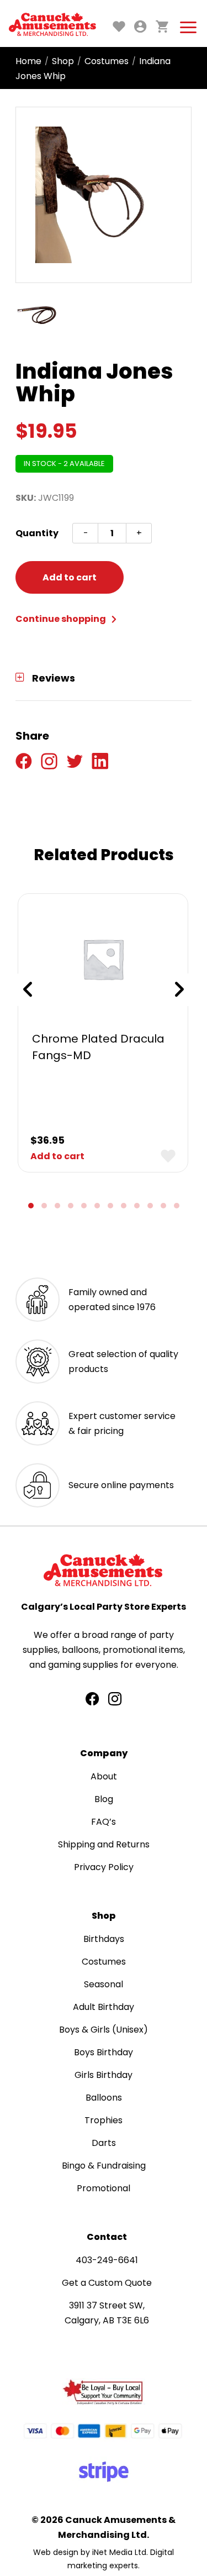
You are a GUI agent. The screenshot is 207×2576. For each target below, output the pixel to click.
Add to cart (70, 577)
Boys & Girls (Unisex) (104, 2030)
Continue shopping (62, 619)
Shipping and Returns (104, 1844)
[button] (31, 1206)
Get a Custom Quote (107, 2283)
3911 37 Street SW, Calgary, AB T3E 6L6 (107, 2313)
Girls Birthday (104, 2075)
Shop (63, 61)
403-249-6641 (107, 2260)
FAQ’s (104, 1822)
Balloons (104, 2098)
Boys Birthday (104, 2052)
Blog (104, 1799)
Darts (104, 2143)
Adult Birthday (104, 2007)
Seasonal (104, 1984)
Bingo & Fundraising (104, 2166)
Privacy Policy (104, 1867)
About (104, 1776)
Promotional (104, 2188)
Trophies (104, 2120)
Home (28, 61)
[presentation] (28, 989)
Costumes (107, 61)
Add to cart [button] (57, 1156)
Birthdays (104, 1939)
